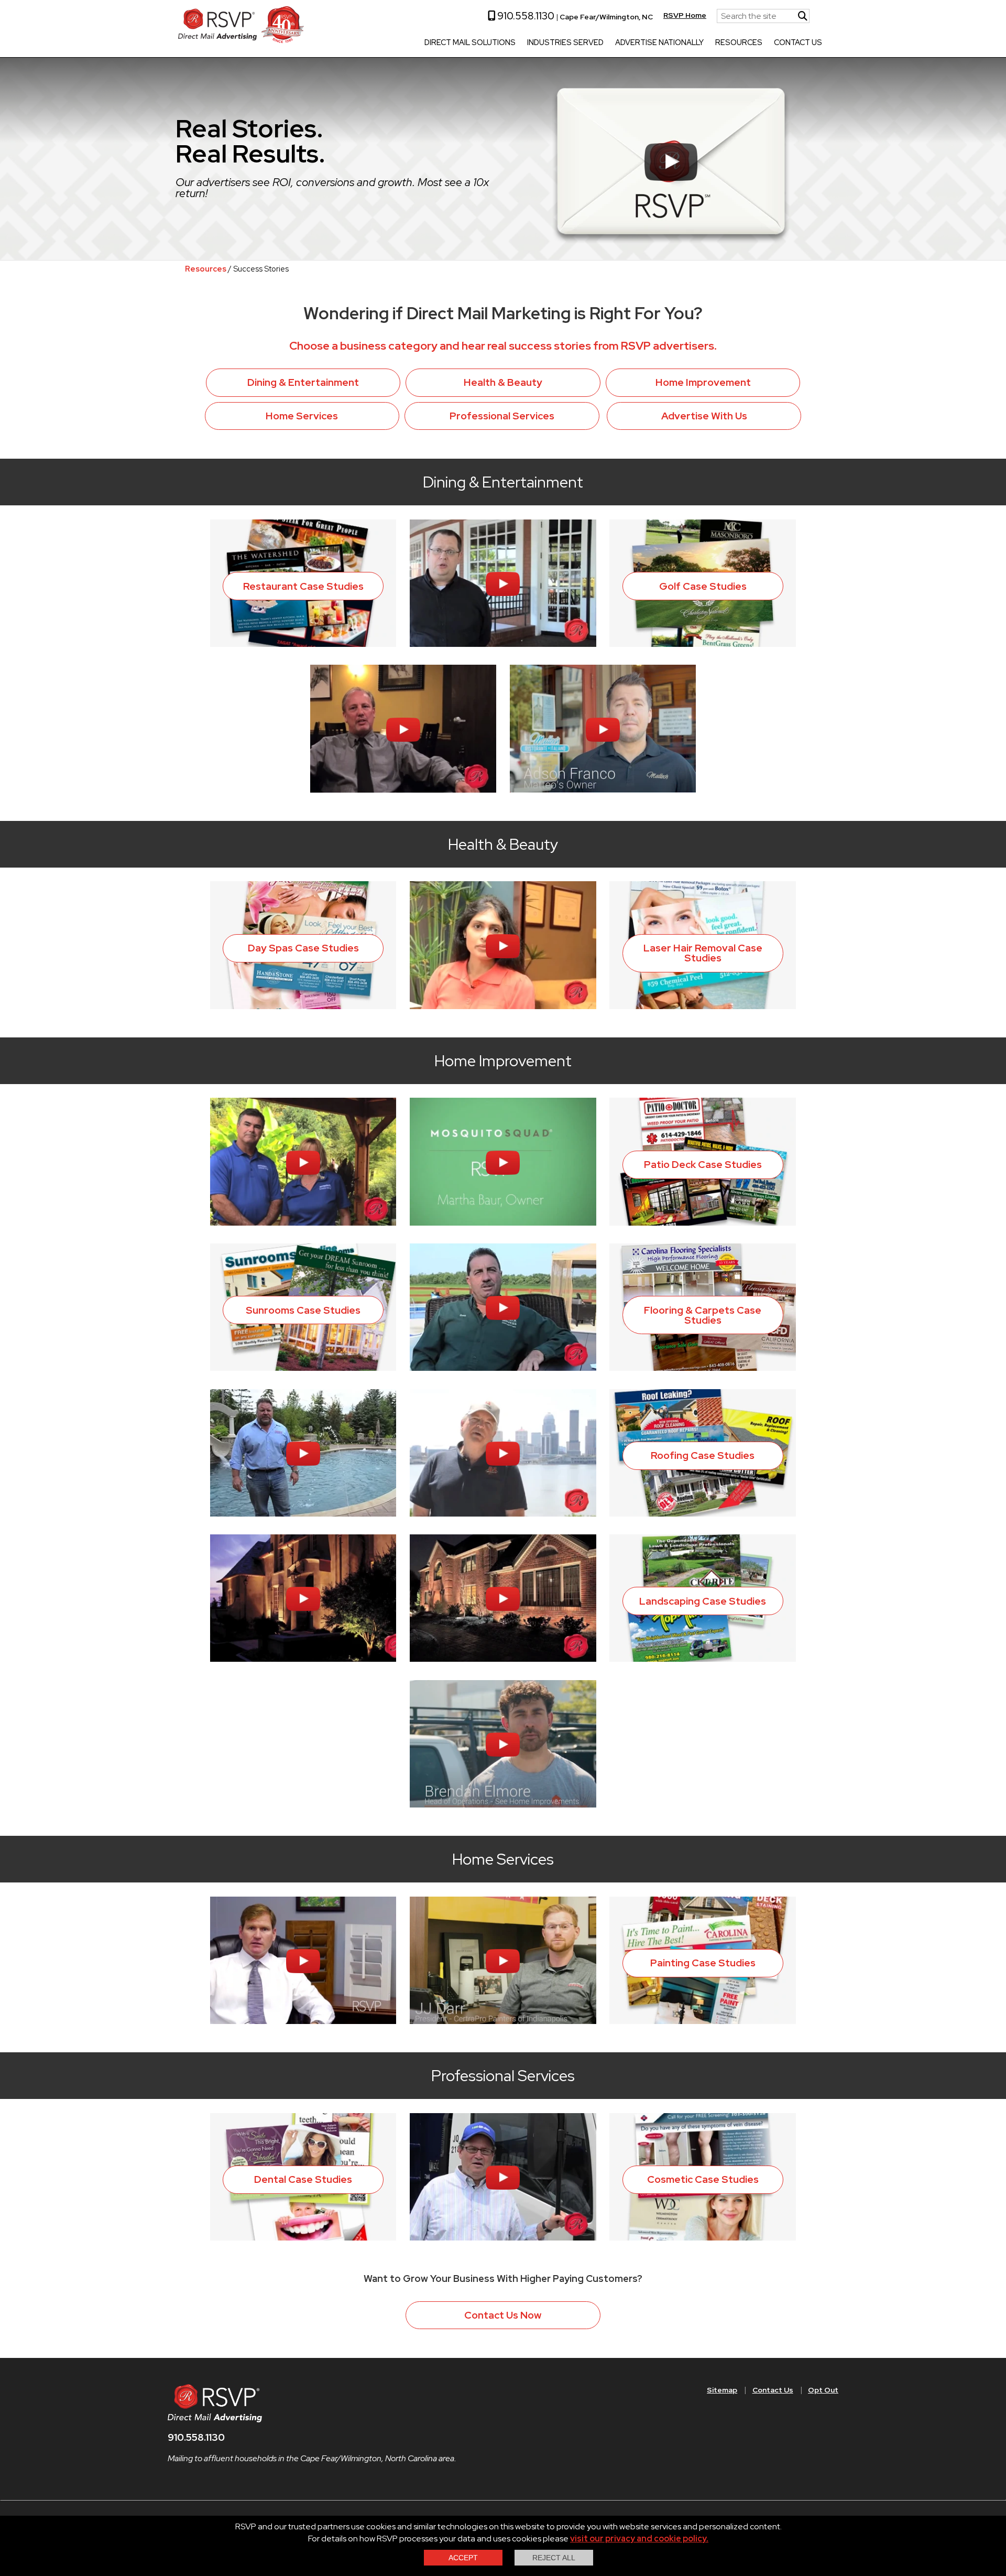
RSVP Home (685, 15)
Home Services (302, 416)
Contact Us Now (503, 2315)
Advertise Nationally (659, 43)
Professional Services (502, 416)
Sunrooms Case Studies (303, 1310)
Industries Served (565, 43)
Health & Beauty (503, 382)
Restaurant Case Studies (303, 586)
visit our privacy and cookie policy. (639, 2539)
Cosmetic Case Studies (703, 2179)
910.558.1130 (525, 16)
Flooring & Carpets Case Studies (703, 1315)
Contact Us (798, 43)
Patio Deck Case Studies (703, 1164)
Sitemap (722, 2390)
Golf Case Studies (703, 586)
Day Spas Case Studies (303, 948)
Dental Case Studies (303, 2179)
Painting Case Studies (703, 1963)
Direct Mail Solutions (470, 43)
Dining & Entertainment (303, 382)
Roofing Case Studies (703, 1455)
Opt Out (823, 2390)
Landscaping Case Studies (703, 1601)
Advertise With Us (704, 416)
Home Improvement (703, 382)
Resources (739, 43)
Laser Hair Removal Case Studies (703, 953)
